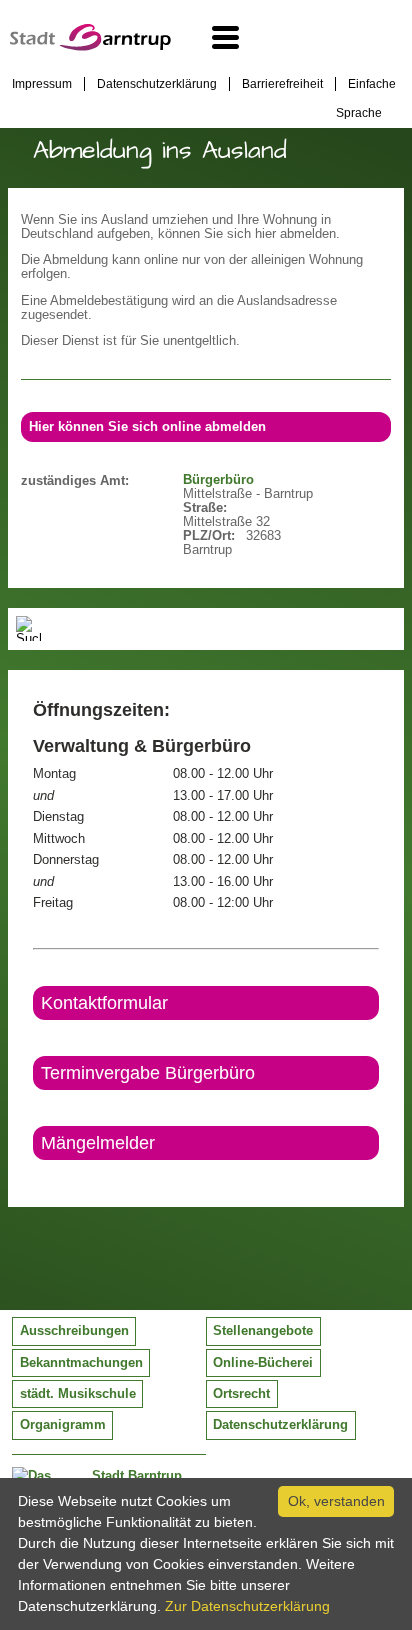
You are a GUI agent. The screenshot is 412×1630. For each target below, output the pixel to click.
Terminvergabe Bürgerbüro (148, 1073)
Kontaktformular (104, 1003)
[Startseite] (90, 46)
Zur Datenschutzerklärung (247, 1606)
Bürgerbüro (218, 480)
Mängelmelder (98, 1143)
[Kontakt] (34, 1177)
